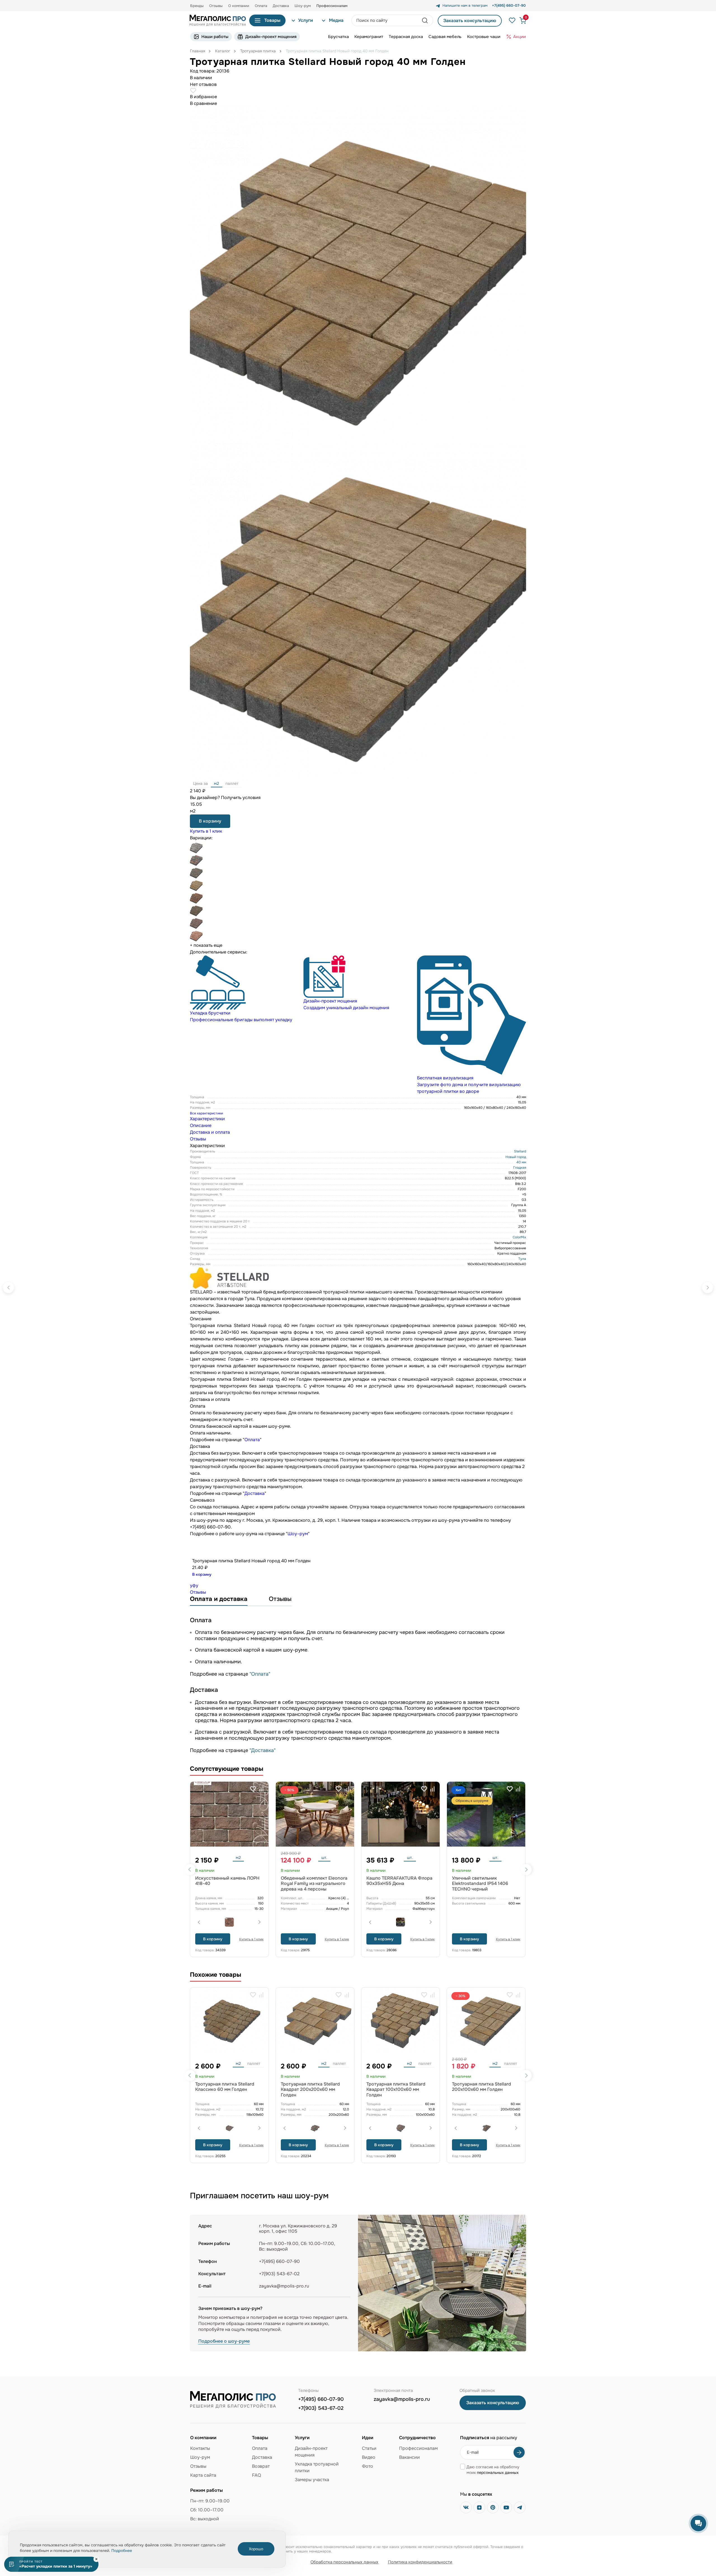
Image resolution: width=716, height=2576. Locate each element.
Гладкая (520, 1168)
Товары (272, 20)
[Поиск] (425, 20)
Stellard (520, 1151)
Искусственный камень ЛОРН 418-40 (227, 1881)
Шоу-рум (303, 6)
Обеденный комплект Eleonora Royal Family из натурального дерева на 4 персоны (314, 1883)
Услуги (306, 20)
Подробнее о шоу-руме (224, 2341)
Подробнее (122, 2551)
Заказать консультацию (470, 21)
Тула (522, 1259)
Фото (368, 2466)
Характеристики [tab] (207, 1119)
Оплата (261, 6)
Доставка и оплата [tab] (210, 1132)
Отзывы (216, 6)
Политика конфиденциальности (420, 2562)
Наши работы (215, 37)
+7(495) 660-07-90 (321, 2399)
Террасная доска (406, 37)
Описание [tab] (201, 1125)
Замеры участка (312, 2480)
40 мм (521, 1162)
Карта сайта (203, 2475)
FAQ (256, 2475)
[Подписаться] (519, 2452)
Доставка (281, 6)
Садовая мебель (445, 37)
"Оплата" (260, 1674)
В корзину (210, 821)
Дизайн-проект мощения (271, 37)
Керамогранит (369, 37)
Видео (369, 2457)
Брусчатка (338, 37)
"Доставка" (262, 1750)
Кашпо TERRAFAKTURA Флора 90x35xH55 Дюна (399, 1881)
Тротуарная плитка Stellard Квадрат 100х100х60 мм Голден (396, 2089)
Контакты (200, 2448)
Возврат (261, 2466)
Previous (190, 1870)
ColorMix (519, 1237)
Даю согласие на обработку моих (493, 2470)
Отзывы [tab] (198, 1139)
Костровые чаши (484, 37)
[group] (244, 989)
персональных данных (498, 2472)
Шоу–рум (298, 1534)
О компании (239, 6)
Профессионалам (418, 2448)
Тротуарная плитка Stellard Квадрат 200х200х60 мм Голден (310, 2089)
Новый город (516, 1157)
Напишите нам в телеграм (465, 6)
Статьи (369, 2448)
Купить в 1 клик (206, 831)
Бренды (197, 6)
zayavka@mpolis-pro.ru (284, 2286)
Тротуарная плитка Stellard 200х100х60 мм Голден (481, 2087)
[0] (520, 21)
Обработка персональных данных (344, 2562)
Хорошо (256, 2549)
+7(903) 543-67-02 (321, 2408)
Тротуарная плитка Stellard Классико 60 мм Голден (225, 2087)
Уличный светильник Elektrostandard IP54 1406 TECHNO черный (480, 1883)
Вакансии (409, 2457)
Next (526, 1870)
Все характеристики (206, 1113)
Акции (520, 37)
